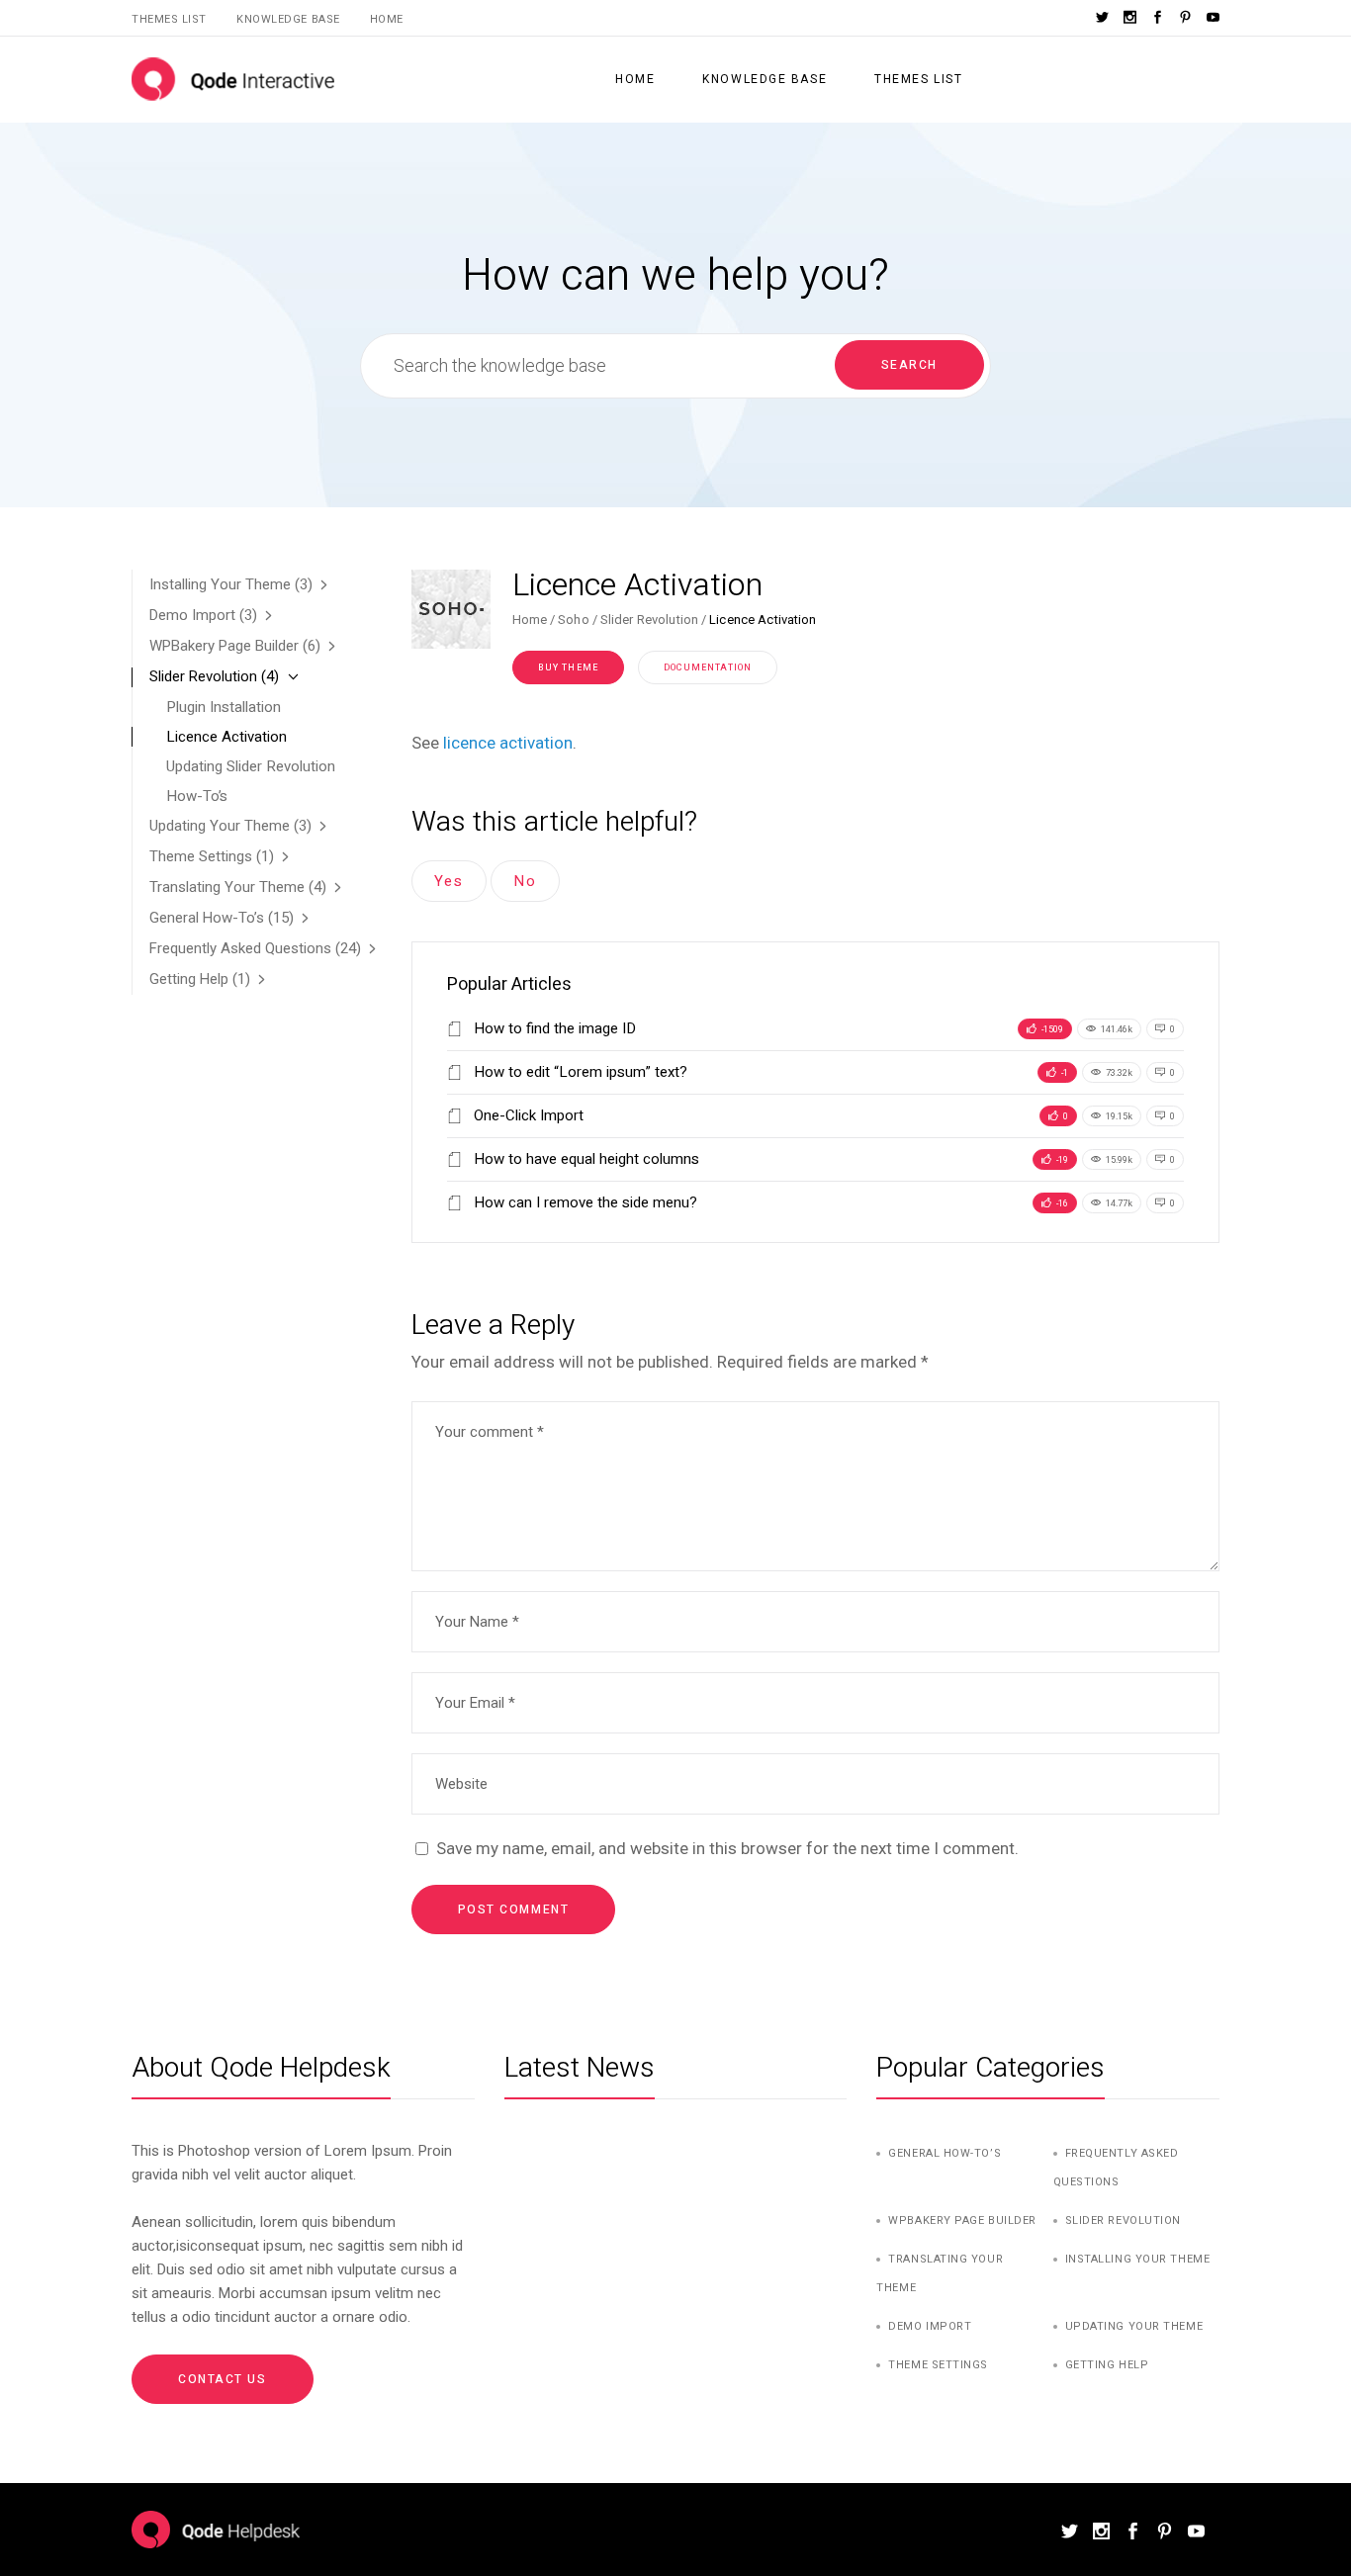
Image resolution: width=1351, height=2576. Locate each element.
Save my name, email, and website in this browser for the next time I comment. (727, 1848)
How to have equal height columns (585, 1159)
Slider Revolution (649, 620)
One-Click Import (527, 1115)
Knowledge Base (288, 19)
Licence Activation (226, 737)
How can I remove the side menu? (584, 1202)
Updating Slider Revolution (251, 766)
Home (387, 19)
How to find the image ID (553, 1028)
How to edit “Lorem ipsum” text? (579, 1072)
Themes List (169, 19)
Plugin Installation (224, 707)
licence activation (508, 743)
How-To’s (197, 796)
